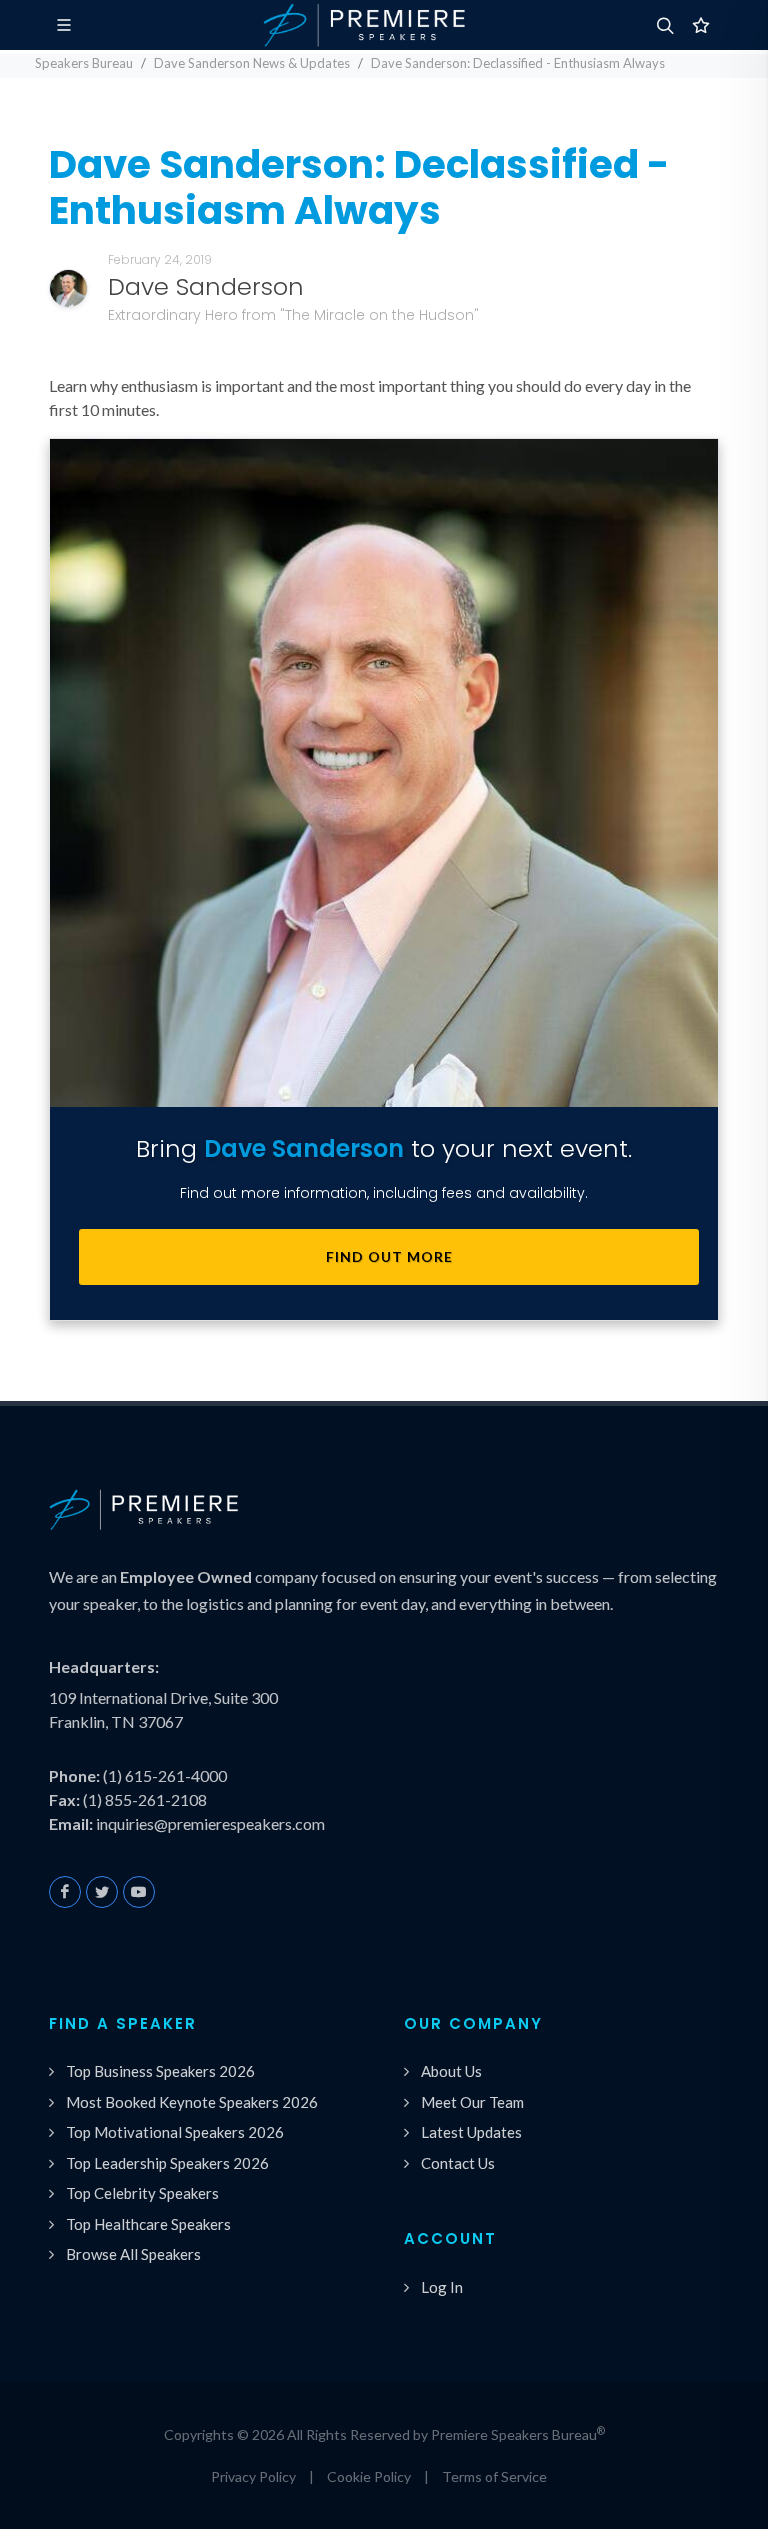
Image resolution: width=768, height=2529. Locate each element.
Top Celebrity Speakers (142, 2193)
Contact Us (458, 2163)
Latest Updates (471, 2132)
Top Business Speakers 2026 (160, 2071)
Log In (442, 2287)
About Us (451, 2071)
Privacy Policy (253, 2476)
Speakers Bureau (84, 63)
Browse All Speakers (133, 2254)
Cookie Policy (369, 2476)
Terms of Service (494, 2476)
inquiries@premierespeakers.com (210, 1823)
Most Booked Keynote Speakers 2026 (192, 2102)
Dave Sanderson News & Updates (252, 63)
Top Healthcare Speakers (148, 2224)
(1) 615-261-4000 (165, 1775)
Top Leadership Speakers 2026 (167, 2163)
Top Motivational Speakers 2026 (175, 2132)
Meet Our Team (472, 2102)
